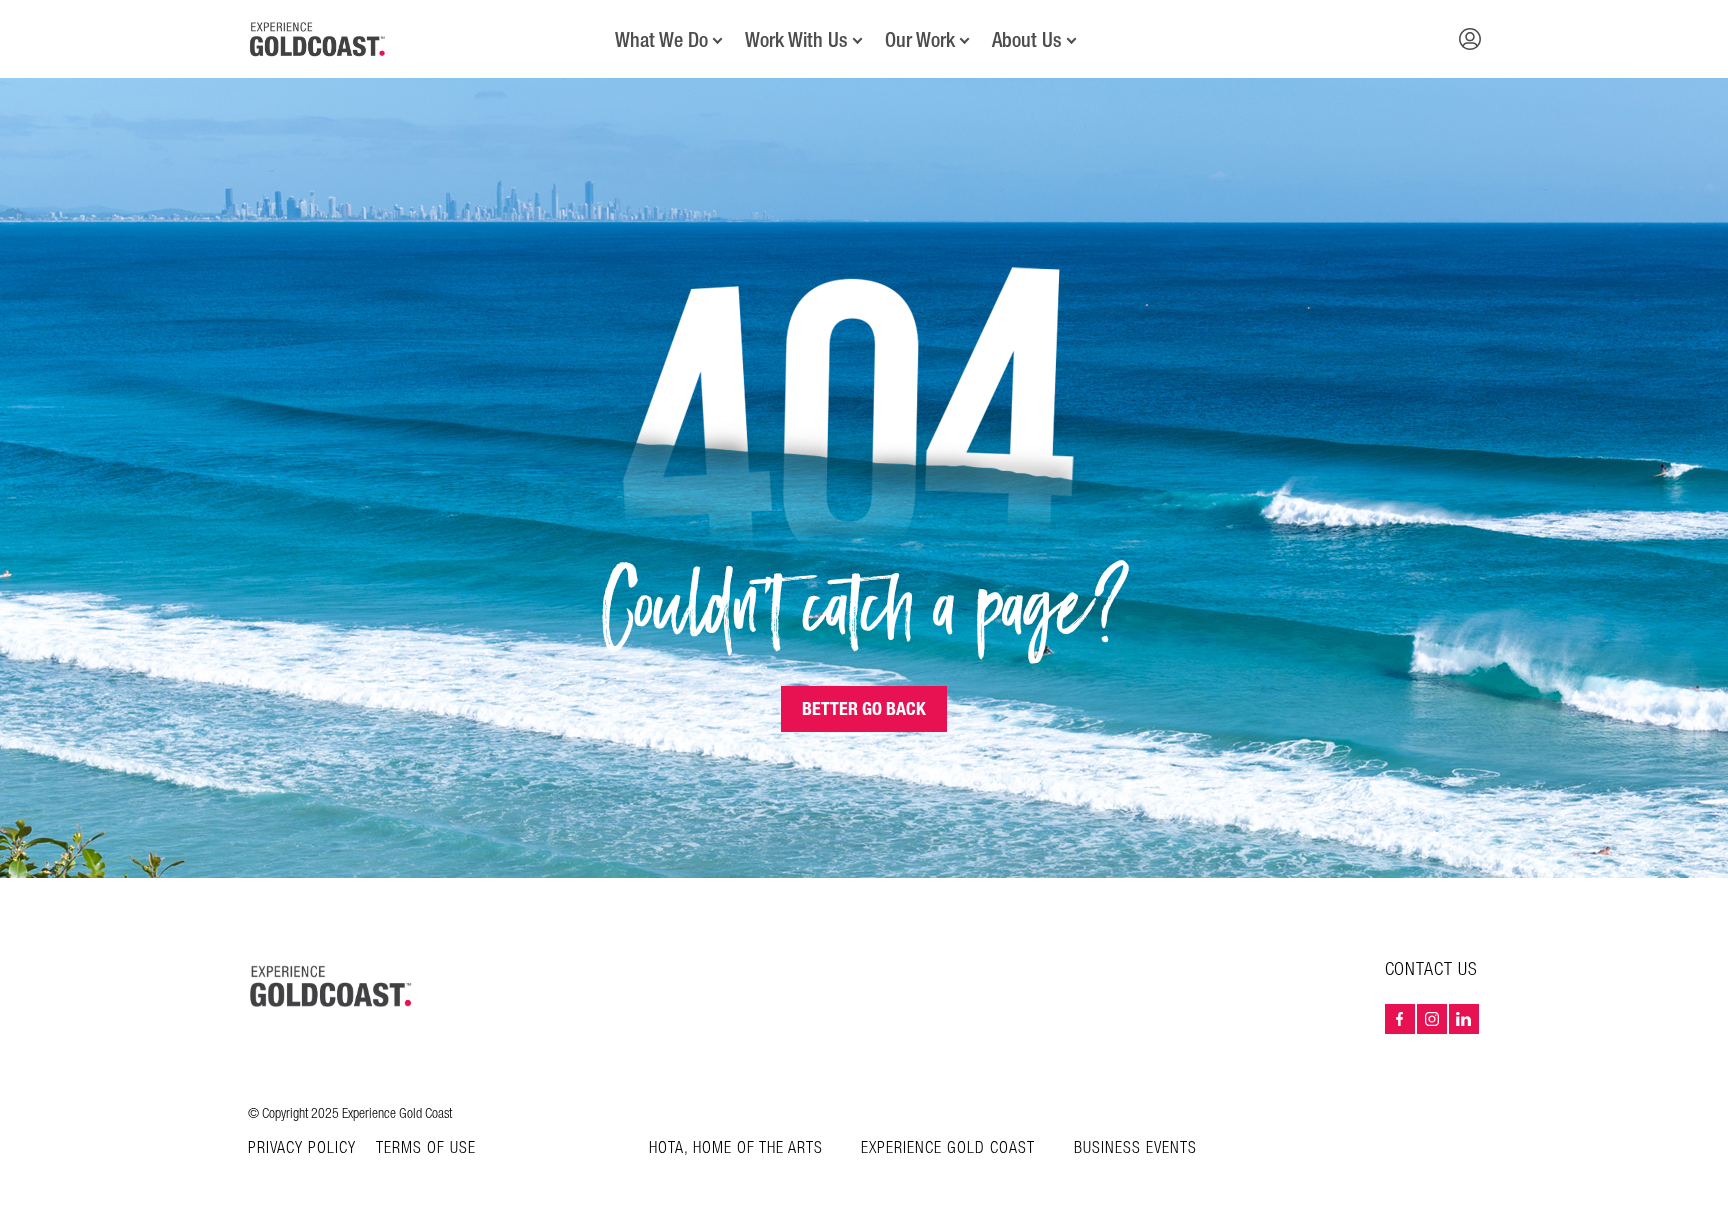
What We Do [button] (661, 40)
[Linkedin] (1464, 1019)
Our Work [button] (920, 40)
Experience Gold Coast (948, 1148)
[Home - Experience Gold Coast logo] (318, 39)
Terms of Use (426, 1149)
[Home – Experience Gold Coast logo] (332, 986)
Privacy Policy (302, 1149)
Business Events (1135, 1148)
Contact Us (1431, 970)
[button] (1470, 39)
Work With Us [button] (796, 40)
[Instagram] (1432, 1019)
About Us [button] (1027, 40)
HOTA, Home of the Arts (736, 1148)
